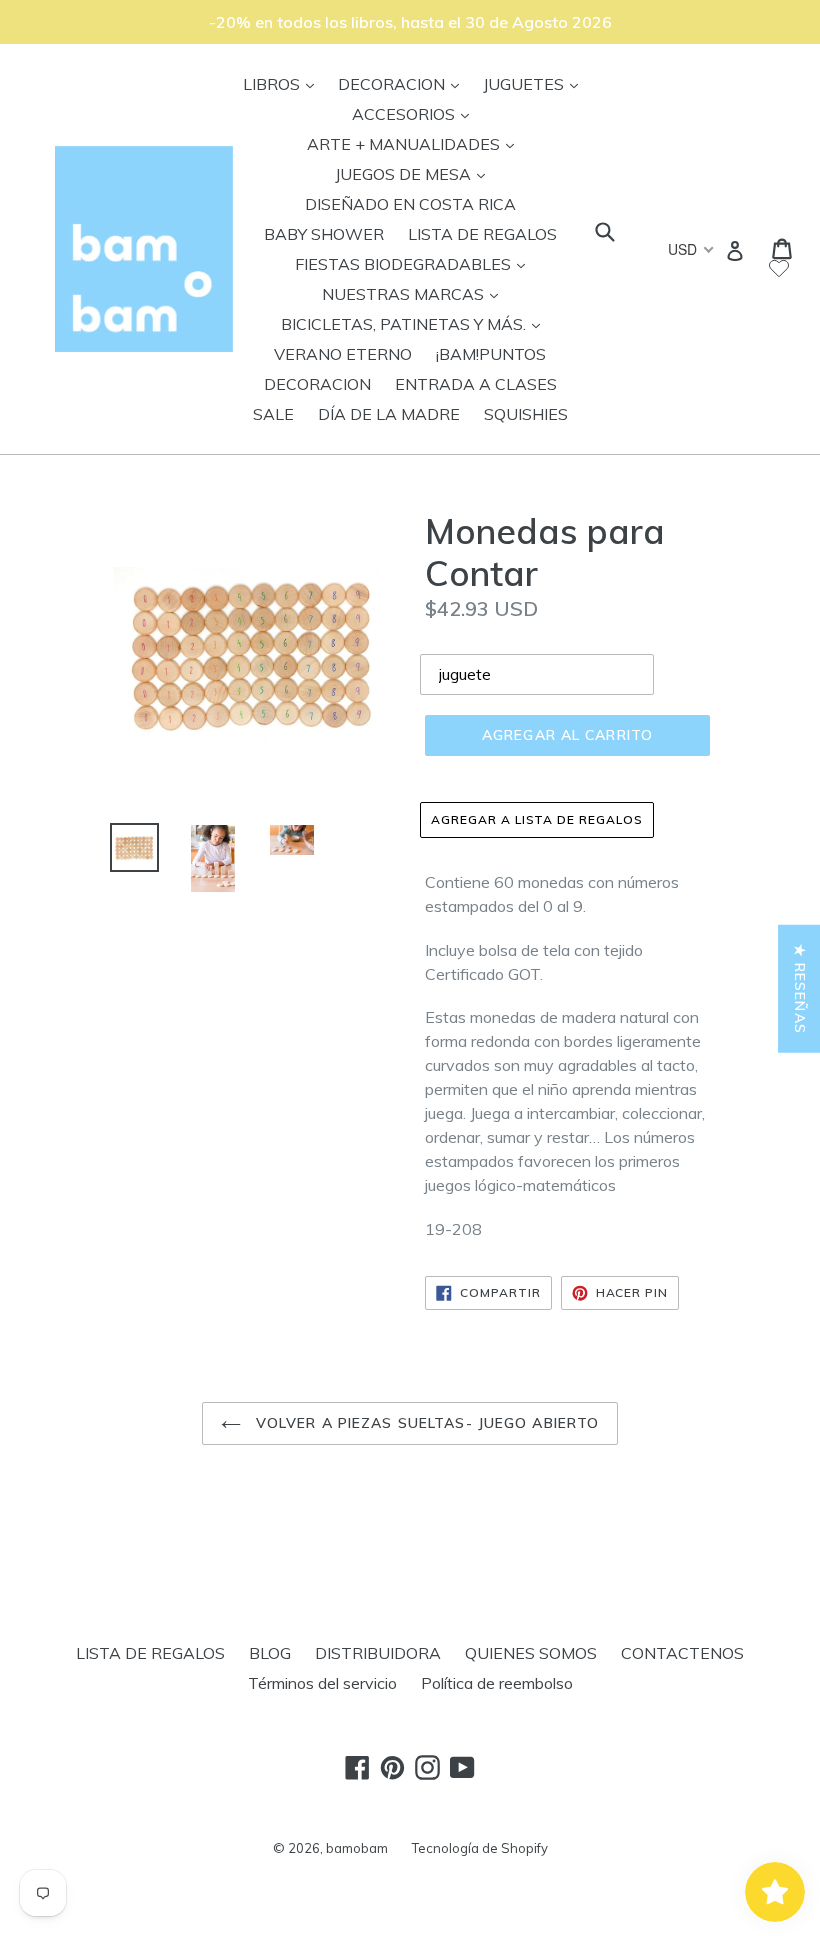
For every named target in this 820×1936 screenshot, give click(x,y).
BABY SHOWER (324, 234)
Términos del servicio (322, 1683)
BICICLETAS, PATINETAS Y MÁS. (415, 323)
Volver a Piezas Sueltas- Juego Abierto (425, 1423)
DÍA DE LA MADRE (389, 414)
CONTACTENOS (682, 1653)
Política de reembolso (497, 1683)
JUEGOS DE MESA (415, 173)
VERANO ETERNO (343, 354)
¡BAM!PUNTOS (491, 354)
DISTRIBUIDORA (378, 1653)
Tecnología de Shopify (480, 1848)
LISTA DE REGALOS (482, 234)
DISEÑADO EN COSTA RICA (410, 204)
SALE (273, 414)
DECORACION (403, 83)
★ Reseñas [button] (800, 989)
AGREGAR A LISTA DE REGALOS (537, 819)
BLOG (270, 1653)
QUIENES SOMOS (531, 1653)
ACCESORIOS (415, 113)
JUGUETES (535, 83)
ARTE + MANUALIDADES (415, 143)
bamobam (357, 1848)
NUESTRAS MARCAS (415, 293)
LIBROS (283, 83)
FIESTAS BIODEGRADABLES (415, 263)
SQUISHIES (526, 414)
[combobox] (689, 249)
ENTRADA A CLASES (476, 384)
